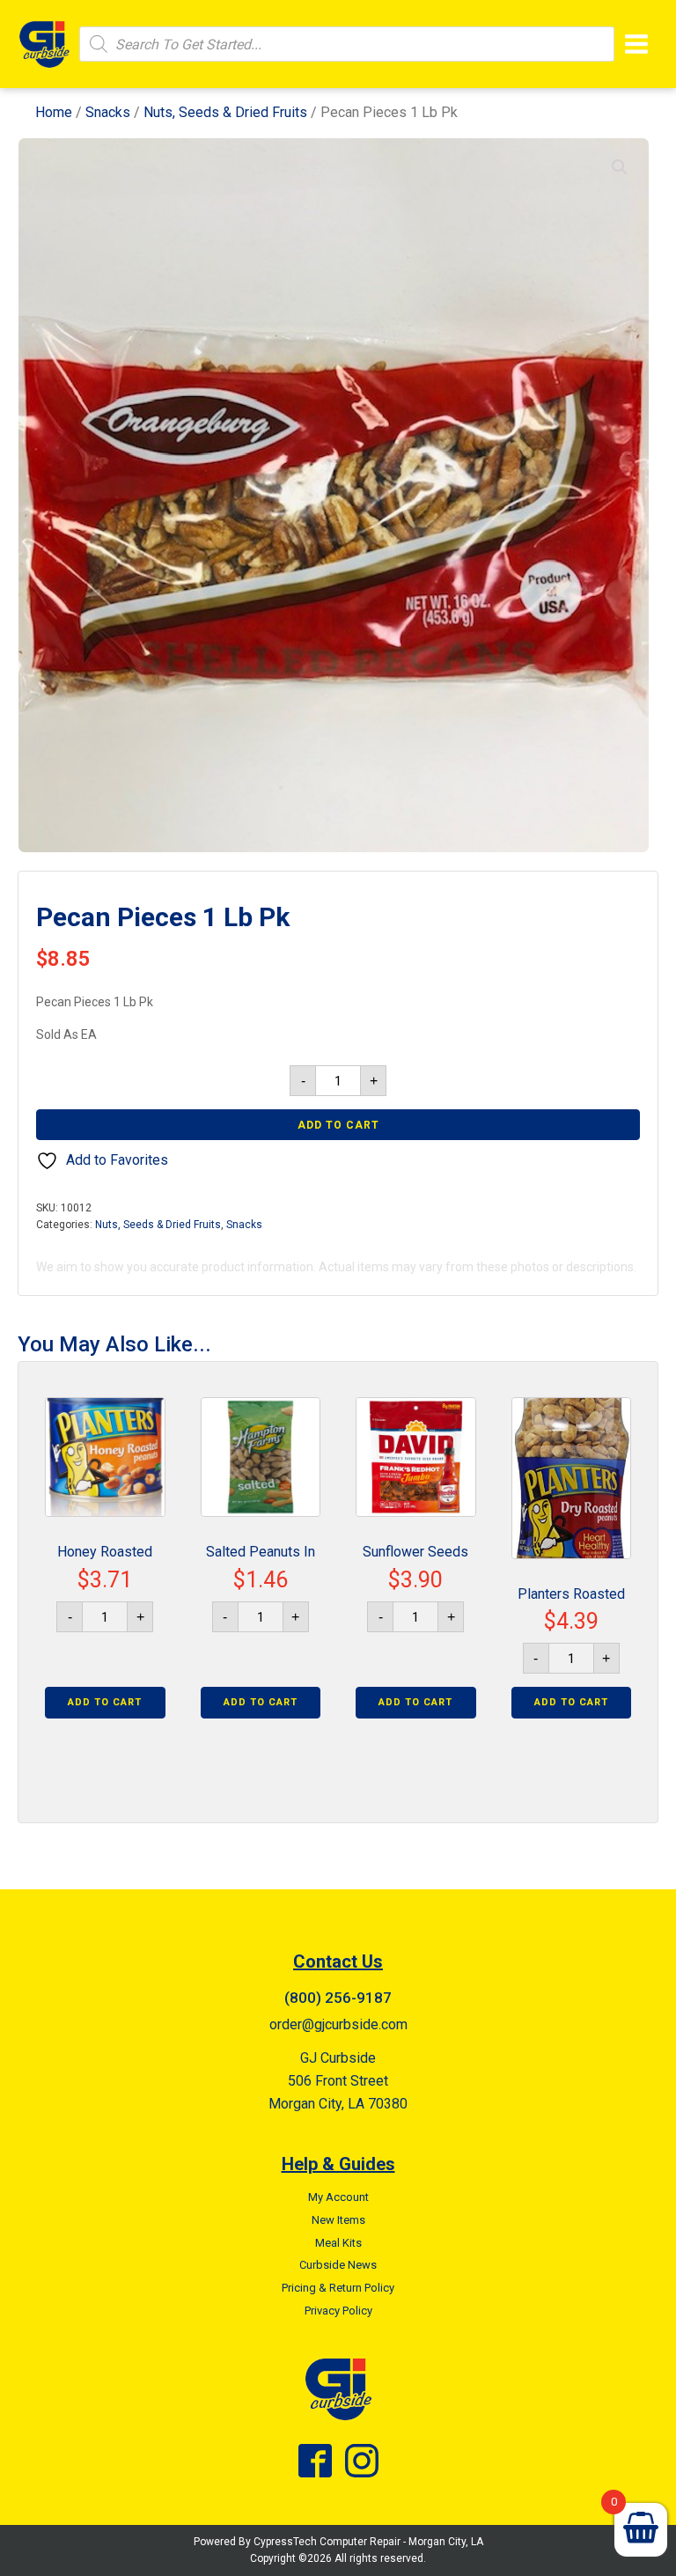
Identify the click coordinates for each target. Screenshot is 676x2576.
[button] (620, 167)
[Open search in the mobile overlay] (347, 44)
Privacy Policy (338, 2311)
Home (54, 112)
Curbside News (338, 2265)
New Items (338, 2220)
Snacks (108, 112)
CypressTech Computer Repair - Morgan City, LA (368, 2542)
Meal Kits (338, 2243)
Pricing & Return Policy (338, 2288)
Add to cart (338, 1125)
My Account (338, 2197)
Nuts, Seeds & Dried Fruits (225, 112)
